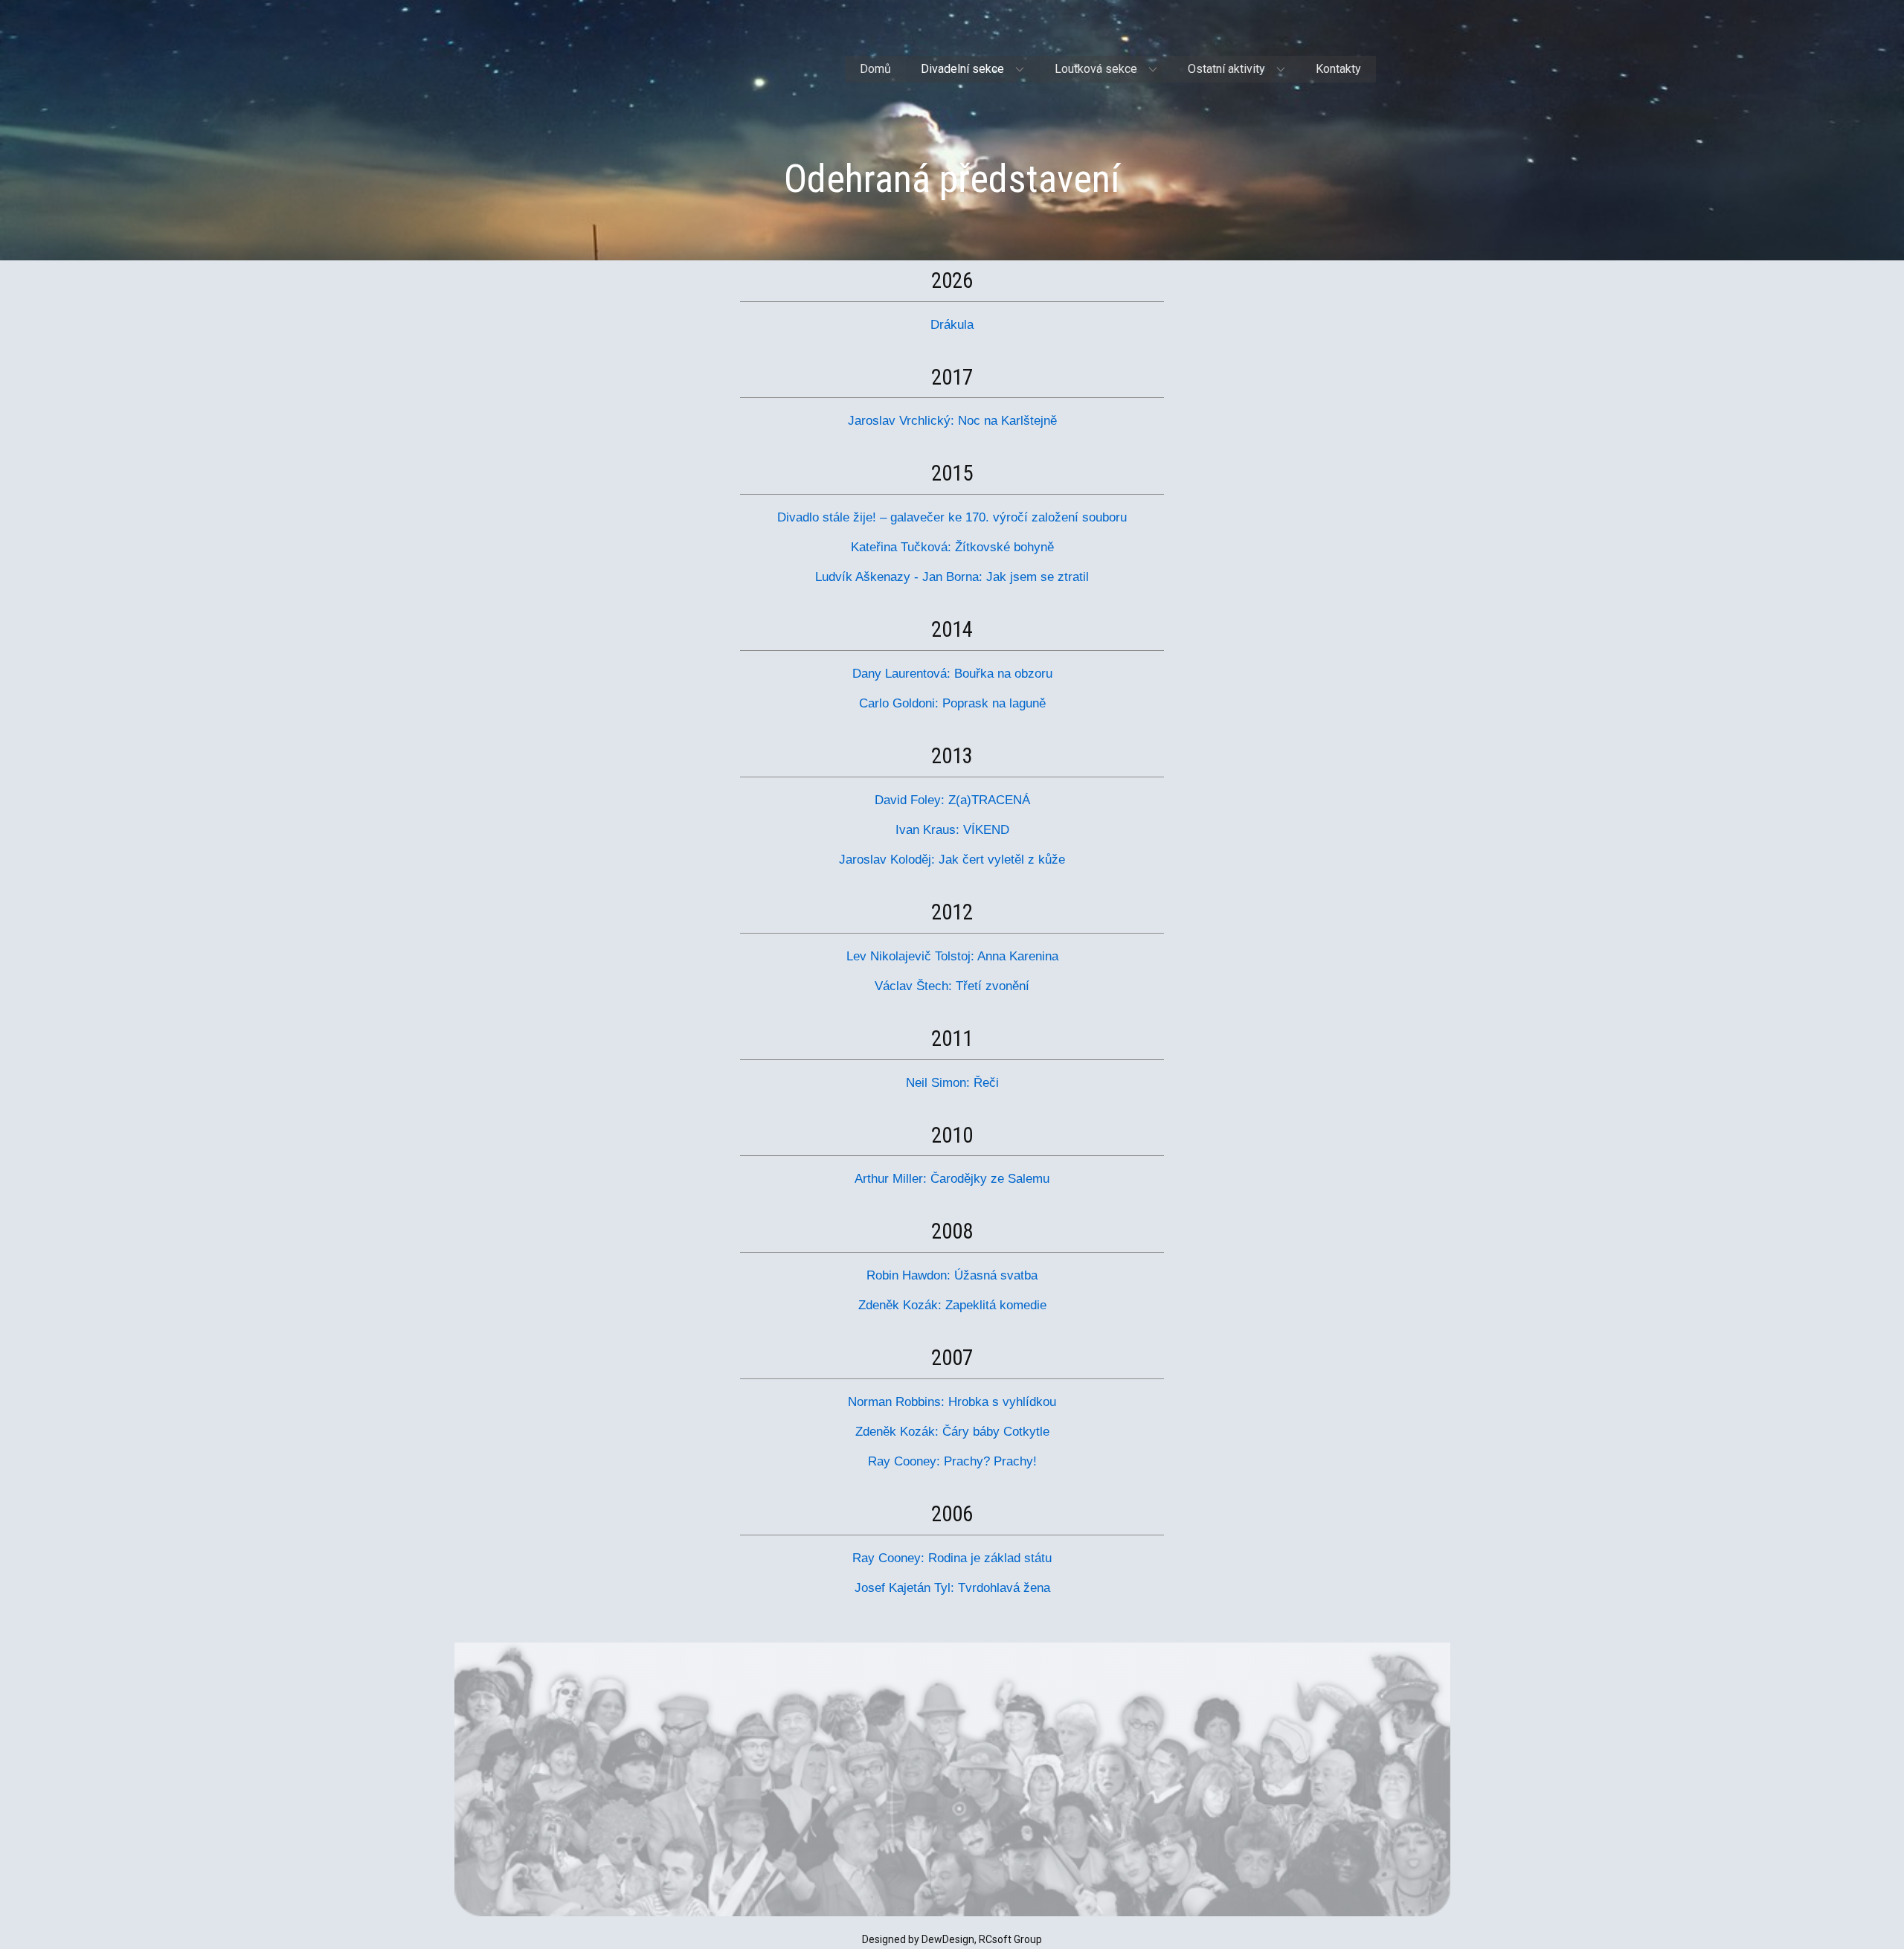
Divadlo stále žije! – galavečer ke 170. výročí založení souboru (952, 517)
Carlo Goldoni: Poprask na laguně (952, 703)
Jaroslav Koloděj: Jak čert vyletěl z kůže (952, 860)
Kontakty (1338, 69)
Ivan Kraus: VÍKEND (952, 830)
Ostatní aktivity (1226, 69)
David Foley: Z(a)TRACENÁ (952, 800)
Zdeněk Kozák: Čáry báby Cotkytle (952, 1432)
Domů (875, 69)
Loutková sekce (1096, 69)
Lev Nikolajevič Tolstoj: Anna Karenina (952, 956)
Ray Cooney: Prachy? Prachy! (952, 1461)
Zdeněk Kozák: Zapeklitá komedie (952, 1305)
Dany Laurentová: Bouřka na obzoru (952, 674)
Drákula (952, 325)
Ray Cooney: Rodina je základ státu (952, 1558)
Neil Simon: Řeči (952, 1083)
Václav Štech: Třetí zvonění (952, 986)
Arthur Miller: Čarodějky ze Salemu (952, 1179)
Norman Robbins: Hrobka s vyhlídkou (952, 1402)
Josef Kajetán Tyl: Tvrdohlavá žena (952, 1588)
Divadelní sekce (962, 69)
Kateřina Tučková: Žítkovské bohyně (952, 547)
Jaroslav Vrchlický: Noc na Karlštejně (952, 421)
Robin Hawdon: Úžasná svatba (952, 1275)
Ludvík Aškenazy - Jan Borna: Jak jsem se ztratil (952, 577)
